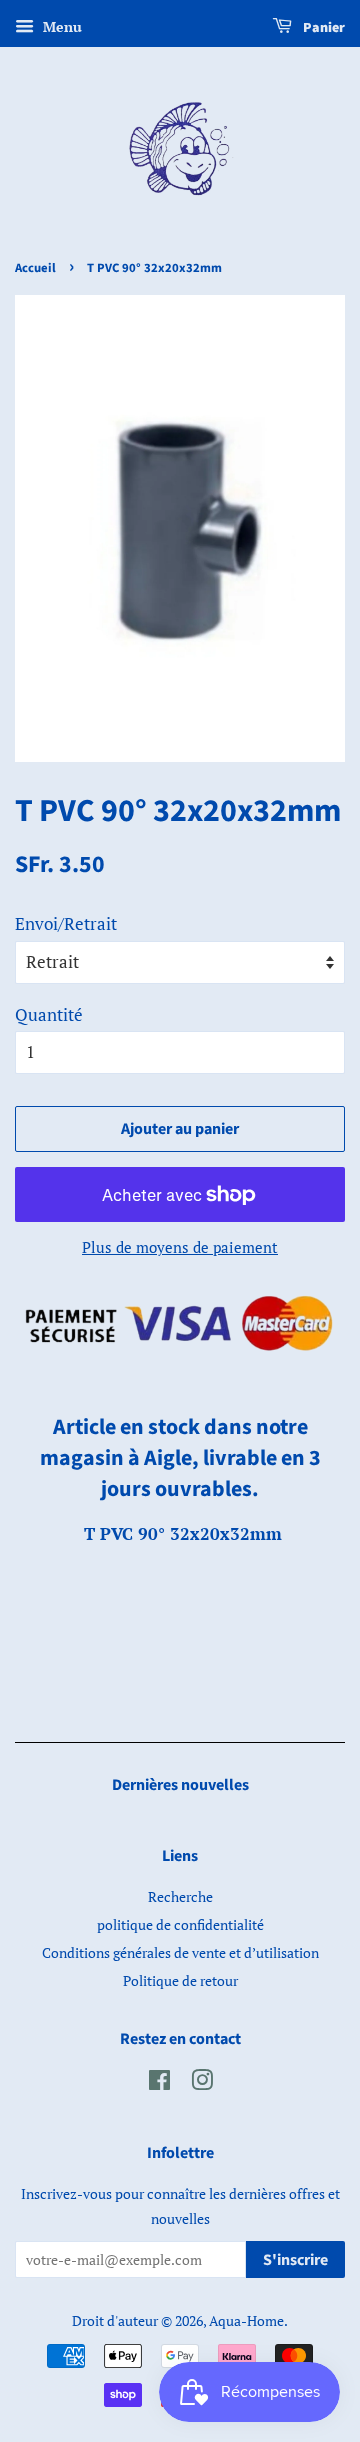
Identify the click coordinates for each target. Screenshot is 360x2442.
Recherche (180, 1896)
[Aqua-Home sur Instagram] (202, 2083)
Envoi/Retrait (66, 923)
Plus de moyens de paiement (180, 1247)
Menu (60, 26)
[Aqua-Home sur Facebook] (159, 2083)
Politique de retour (180, 1980)
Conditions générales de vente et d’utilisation (180, 1952)
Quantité (49, 1014)
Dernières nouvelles (180, 1785)
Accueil (35, 268)
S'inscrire (295, 2260)
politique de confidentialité (180, 1924)
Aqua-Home (246, 2320)
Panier (322, 28)
